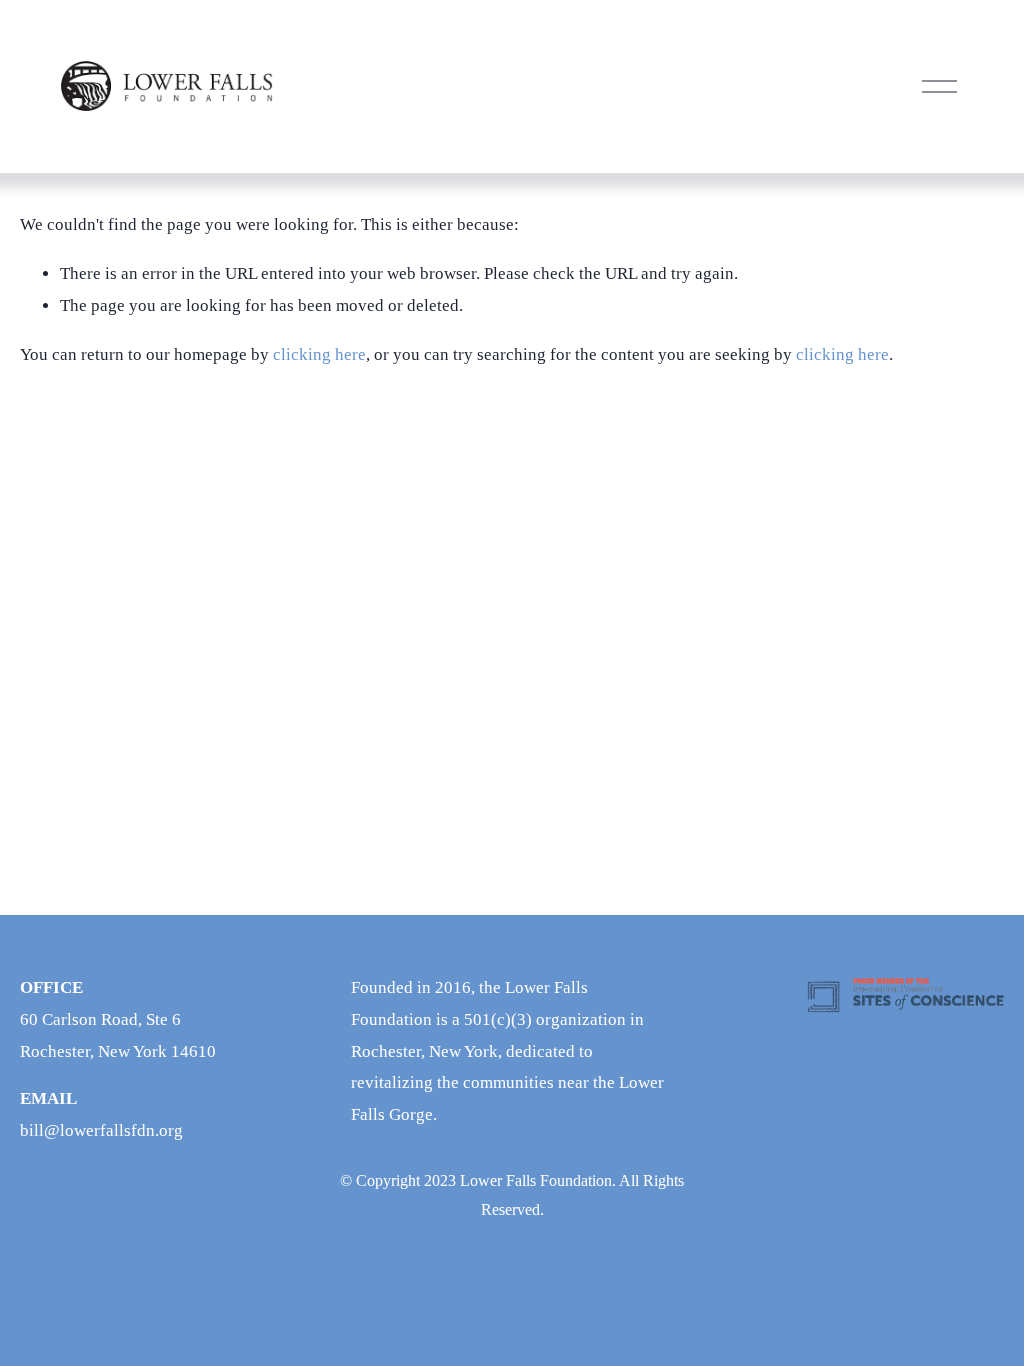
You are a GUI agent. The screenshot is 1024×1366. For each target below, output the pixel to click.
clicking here (319, 354)
